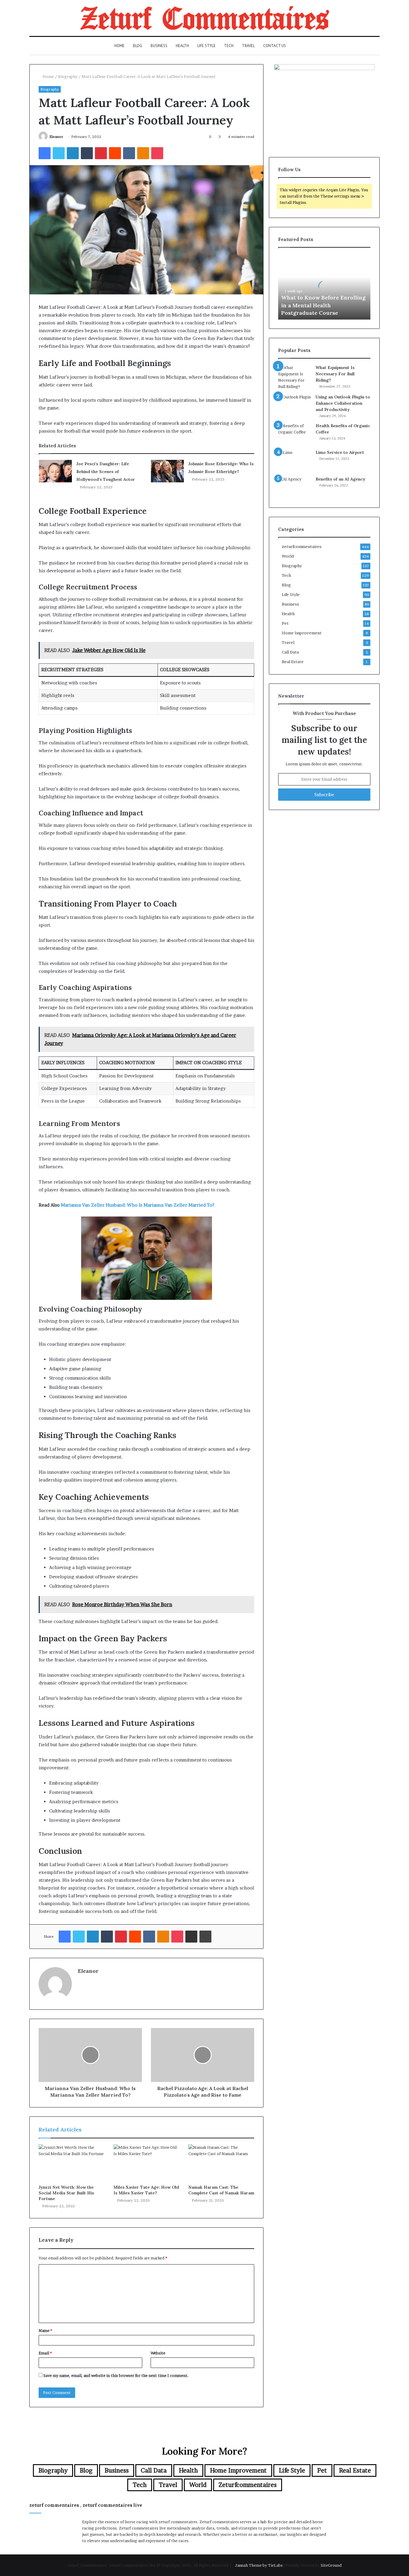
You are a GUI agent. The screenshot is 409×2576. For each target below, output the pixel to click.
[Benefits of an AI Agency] (295, 487)
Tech (229, 46)
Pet (285, 623)
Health (182, 46)
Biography (68, 76)
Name (45, 2330)
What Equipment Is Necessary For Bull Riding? (335, 374)
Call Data (290, 652)
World (288, 556)
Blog (138, 46)
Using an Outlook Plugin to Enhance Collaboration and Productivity (343, 403)
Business (159, 46)
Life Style (206, 46)
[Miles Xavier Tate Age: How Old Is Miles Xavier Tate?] (146, 2163)
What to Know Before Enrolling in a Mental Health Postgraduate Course (323, 305)
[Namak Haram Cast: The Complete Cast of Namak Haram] (221, 2163)
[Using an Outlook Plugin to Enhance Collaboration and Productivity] (295, 405)
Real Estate (293, 662)
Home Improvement (302, 633)
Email (45, 2353)
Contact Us (275, 46)
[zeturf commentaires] (205, 18)
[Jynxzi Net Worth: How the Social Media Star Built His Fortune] (72, 2163)
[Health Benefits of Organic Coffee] (295, 434)
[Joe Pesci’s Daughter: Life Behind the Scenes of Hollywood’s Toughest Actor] (55, 471)
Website (158, 2353)
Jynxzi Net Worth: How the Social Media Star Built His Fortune (66, 2193)
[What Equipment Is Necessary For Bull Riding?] (295, 377)
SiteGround (331, 2565)
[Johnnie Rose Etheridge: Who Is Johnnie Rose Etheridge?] (167, 471)
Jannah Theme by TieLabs (259, 2565)
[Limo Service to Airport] (295, 461)
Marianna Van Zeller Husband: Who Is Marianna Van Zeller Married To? (138, 1205)
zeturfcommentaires (302, 546)
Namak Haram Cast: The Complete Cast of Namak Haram (221, 2190)
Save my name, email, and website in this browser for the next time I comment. (116, 2375)
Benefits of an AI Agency (340, 479)
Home (119, 46)
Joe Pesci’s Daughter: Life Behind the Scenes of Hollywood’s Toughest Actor (106, 472)
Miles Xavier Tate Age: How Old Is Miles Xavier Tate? (146, 2190)
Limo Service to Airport (340, 452)
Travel (248, 46)
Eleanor (56, 137)
